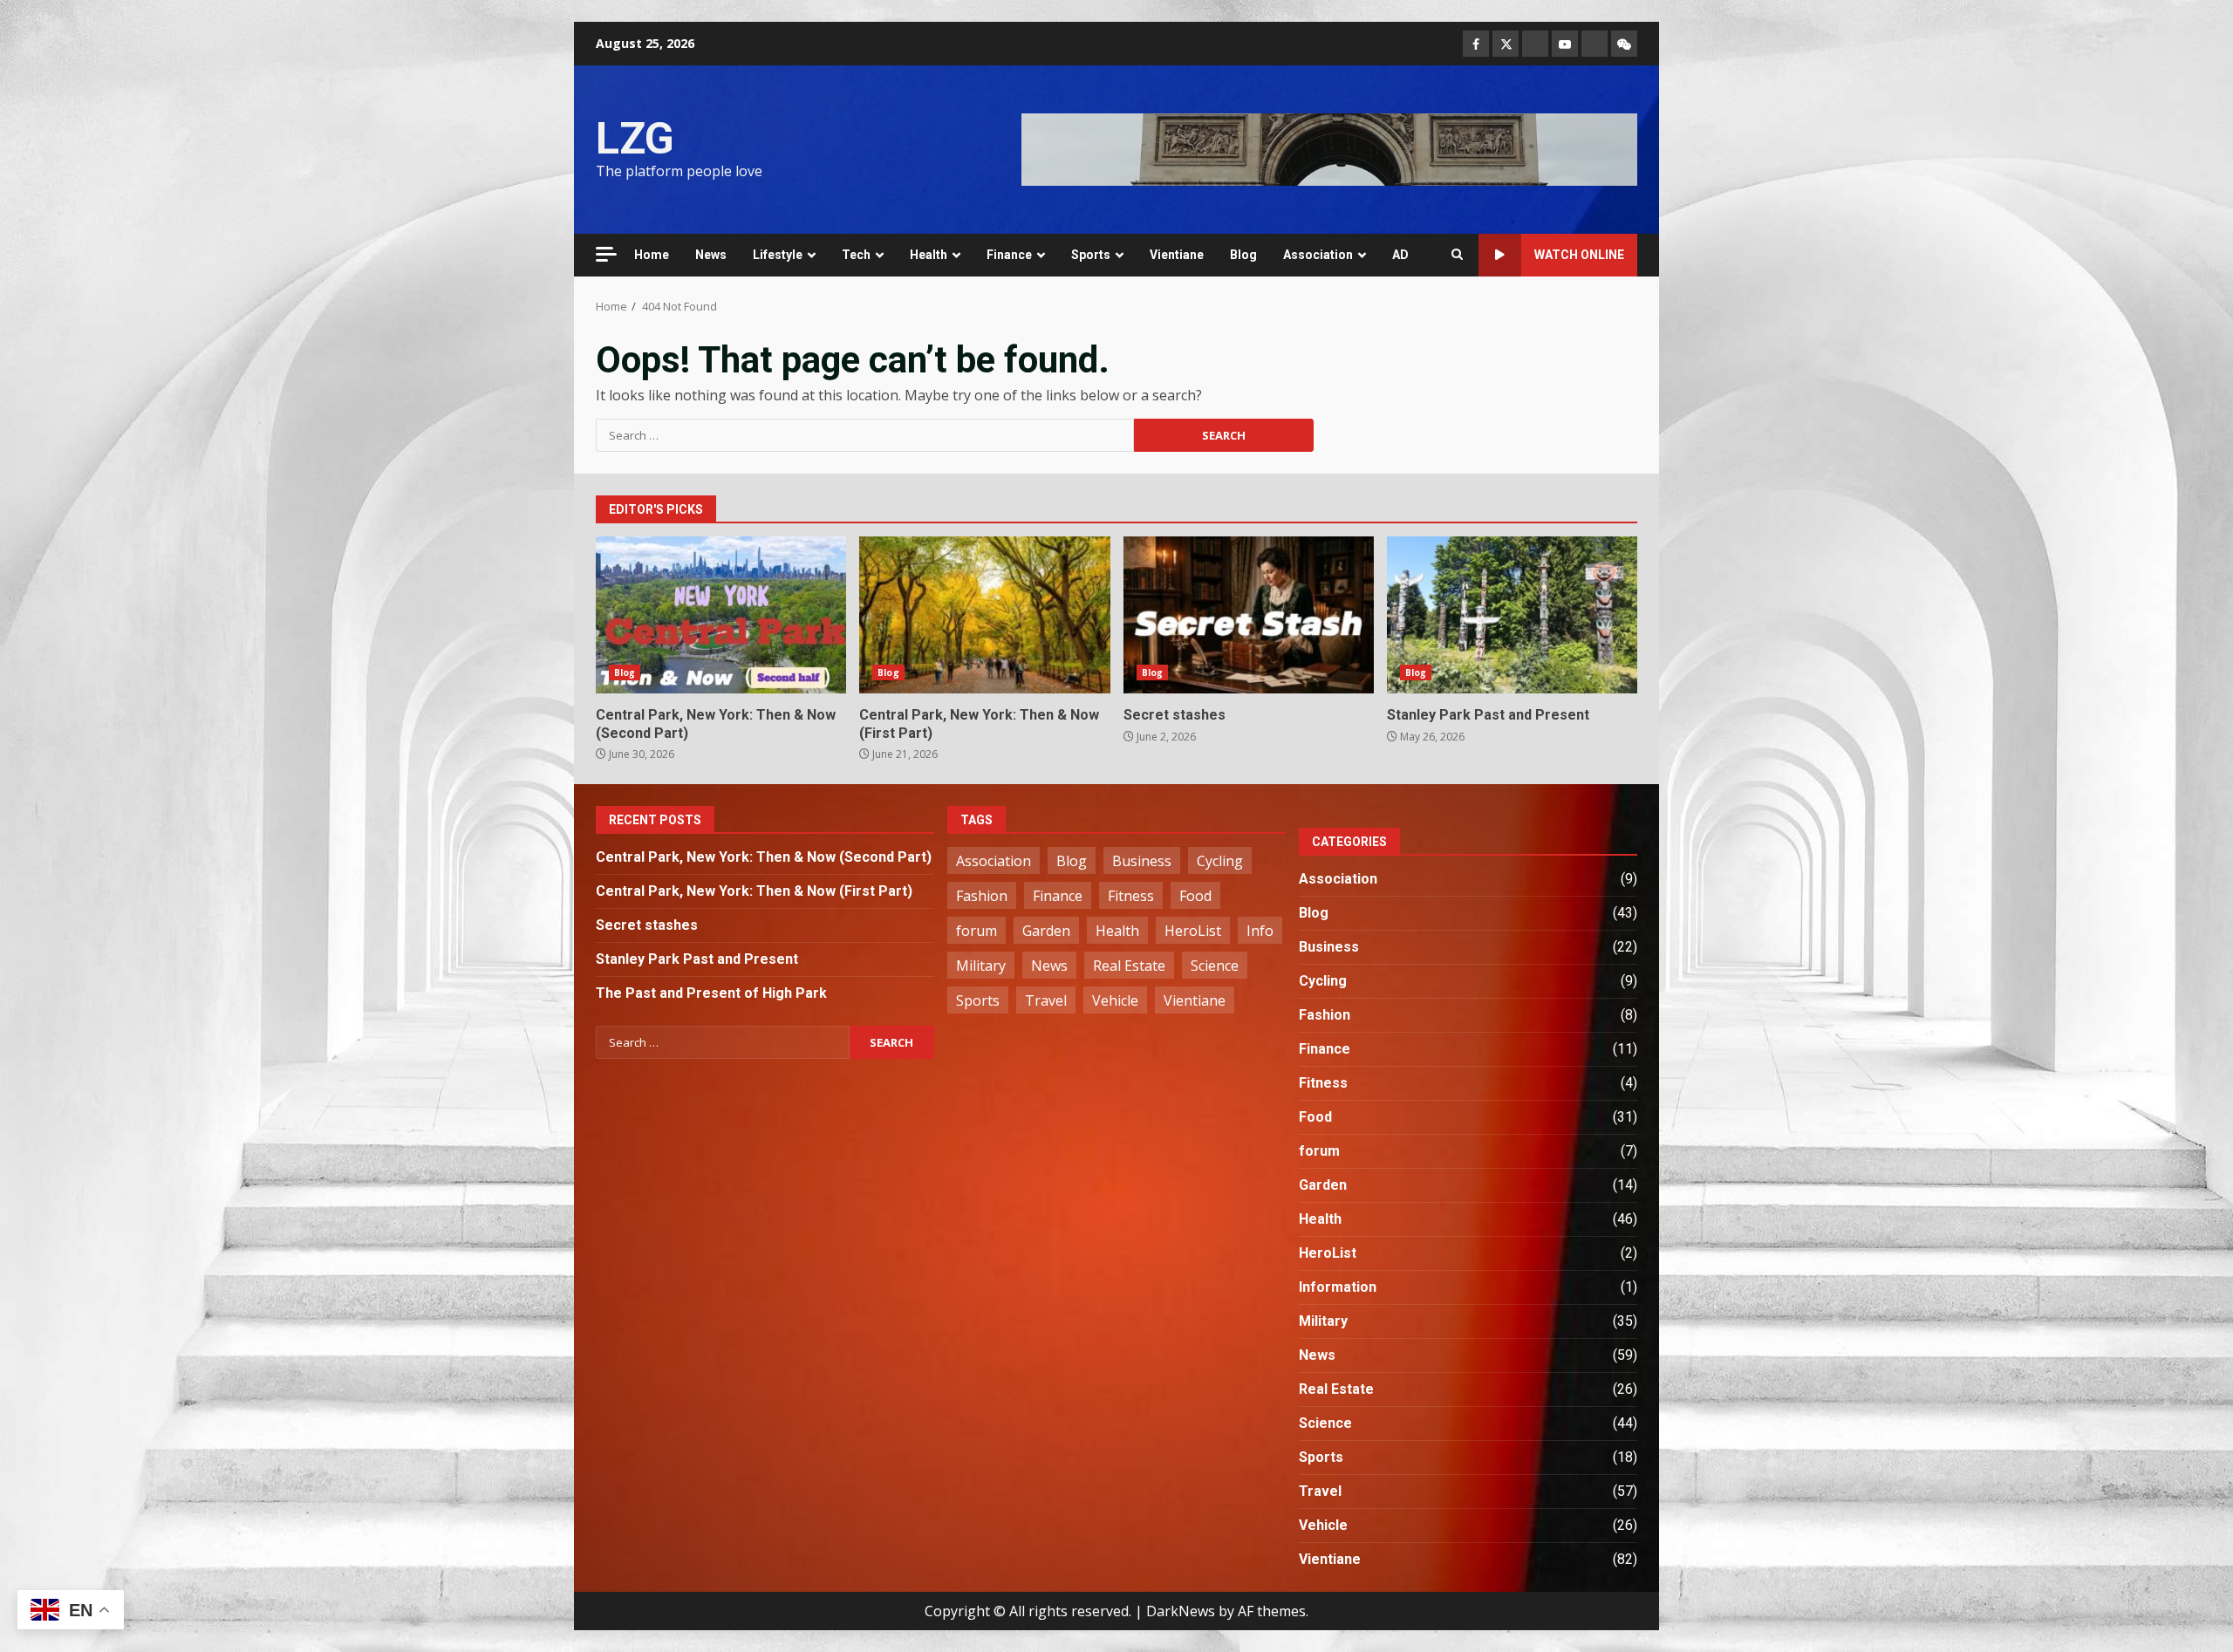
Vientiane (1177, 255)
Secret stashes (1249, 615)
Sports (1091, 255)
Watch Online (1579, 255)
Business (1142, 861)
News (711, 255)
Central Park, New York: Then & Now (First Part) (984, 615)
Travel (1046, 1000)
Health (929, 255)
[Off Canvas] (606, 254)
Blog (1243, 255)
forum (977, 931)
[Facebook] (1476, 44)
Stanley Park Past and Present (1512, 615)
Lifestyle (778, 255)
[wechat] (1624, 44)
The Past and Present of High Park (711, 993)
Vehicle (1115, 1000)
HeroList (1193, 931)
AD (1400, 255)
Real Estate (1129, 966)
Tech (856, 255)
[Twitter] (1506, 44)
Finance (1009, 255)
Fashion (982, 896)
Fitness (1131, 896)
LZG (635, 139)
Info (1260, 931)
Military (981, 966)
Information (1338, 1287)
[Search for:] (865, 435)
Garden (1046, 931)
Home (652, 255)
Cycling (1220, 861)
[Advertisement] (1329, 148)
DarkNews (1181, 1611)
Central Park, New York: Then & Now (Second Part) (721, 615)
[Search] (1457, 255)
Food (1195, 896)
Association (1318, 255)
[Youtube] (1565, 44)
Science (1215, 966)
